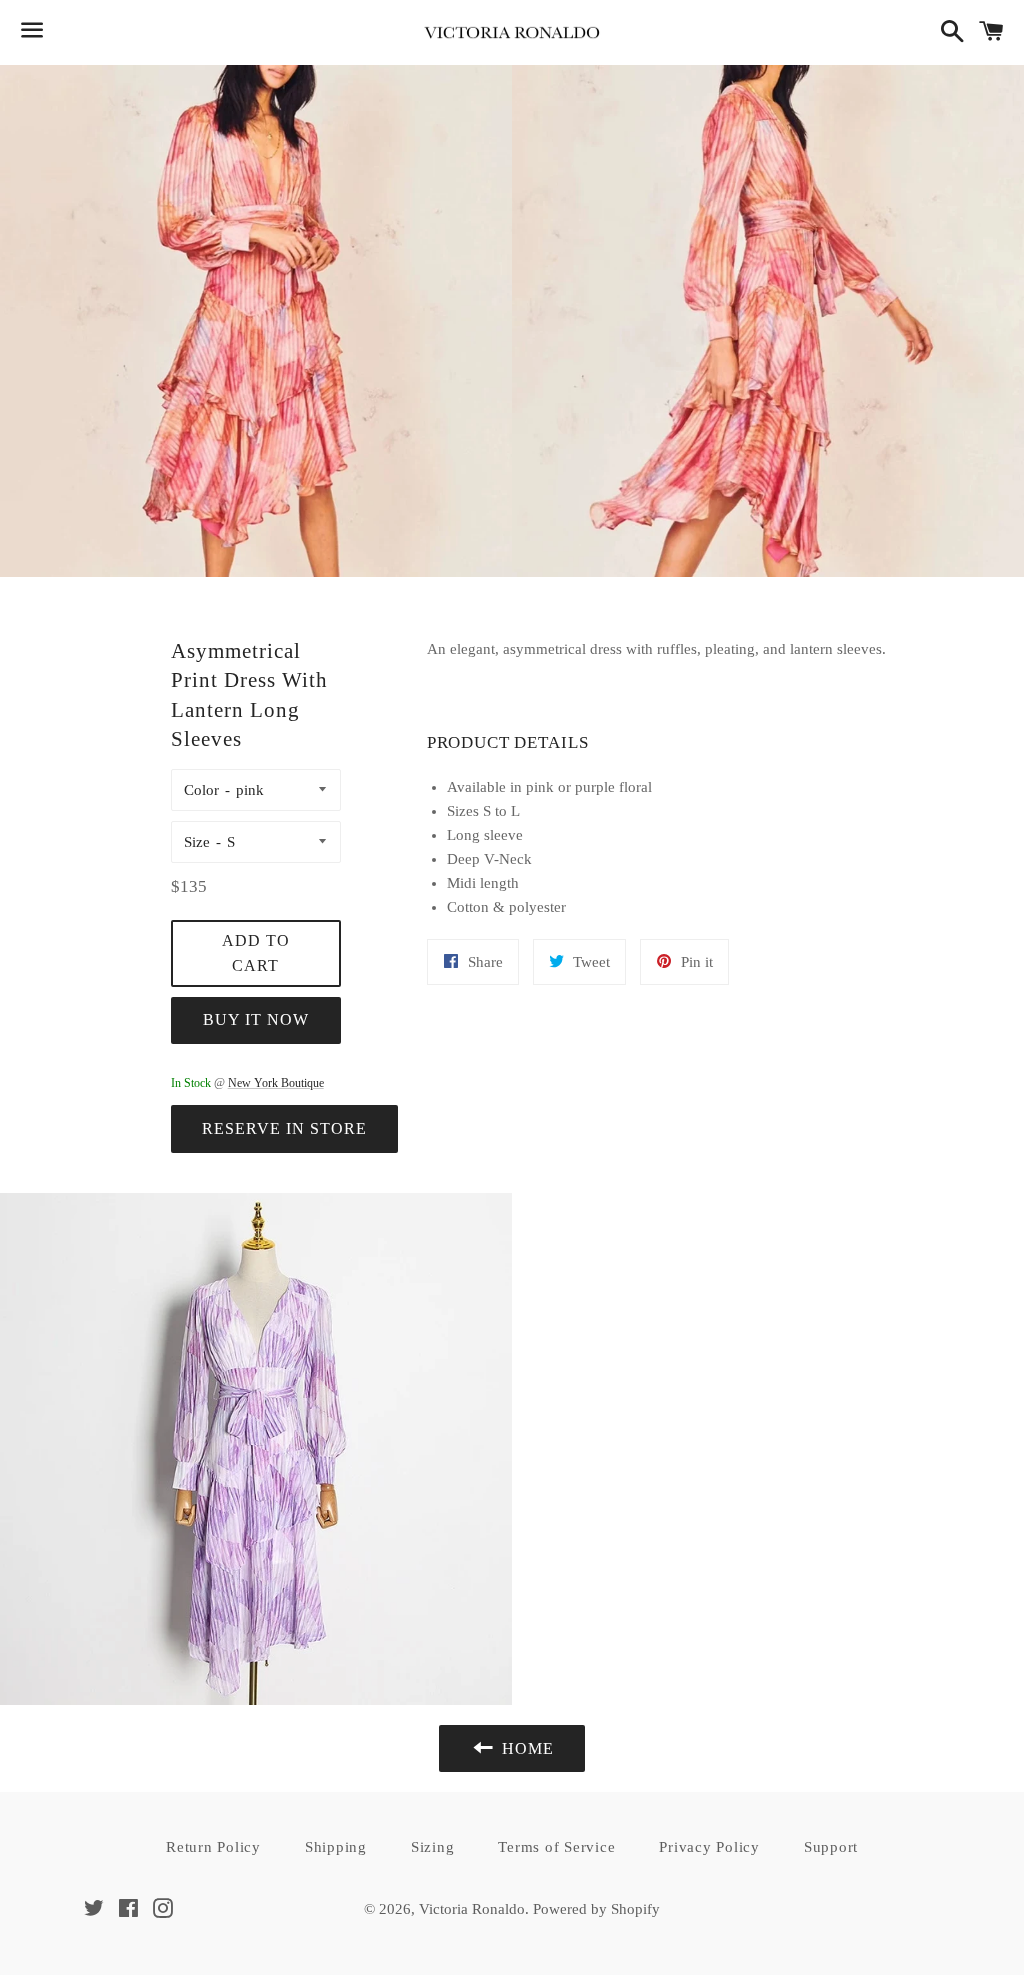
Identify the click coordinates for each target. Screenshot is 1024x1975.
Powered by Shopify (596, 1909)
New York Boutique (276, 1083)
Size (197, 842)
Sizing (433, 1847)
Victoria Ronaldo (472, 1909)
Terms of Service (556, 1847)
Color (201, 790)
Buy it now (256, 1019)
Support (831, 1847)
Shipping (336, 1847)
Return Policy (213, 1847)
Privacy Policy (709, 1847)
